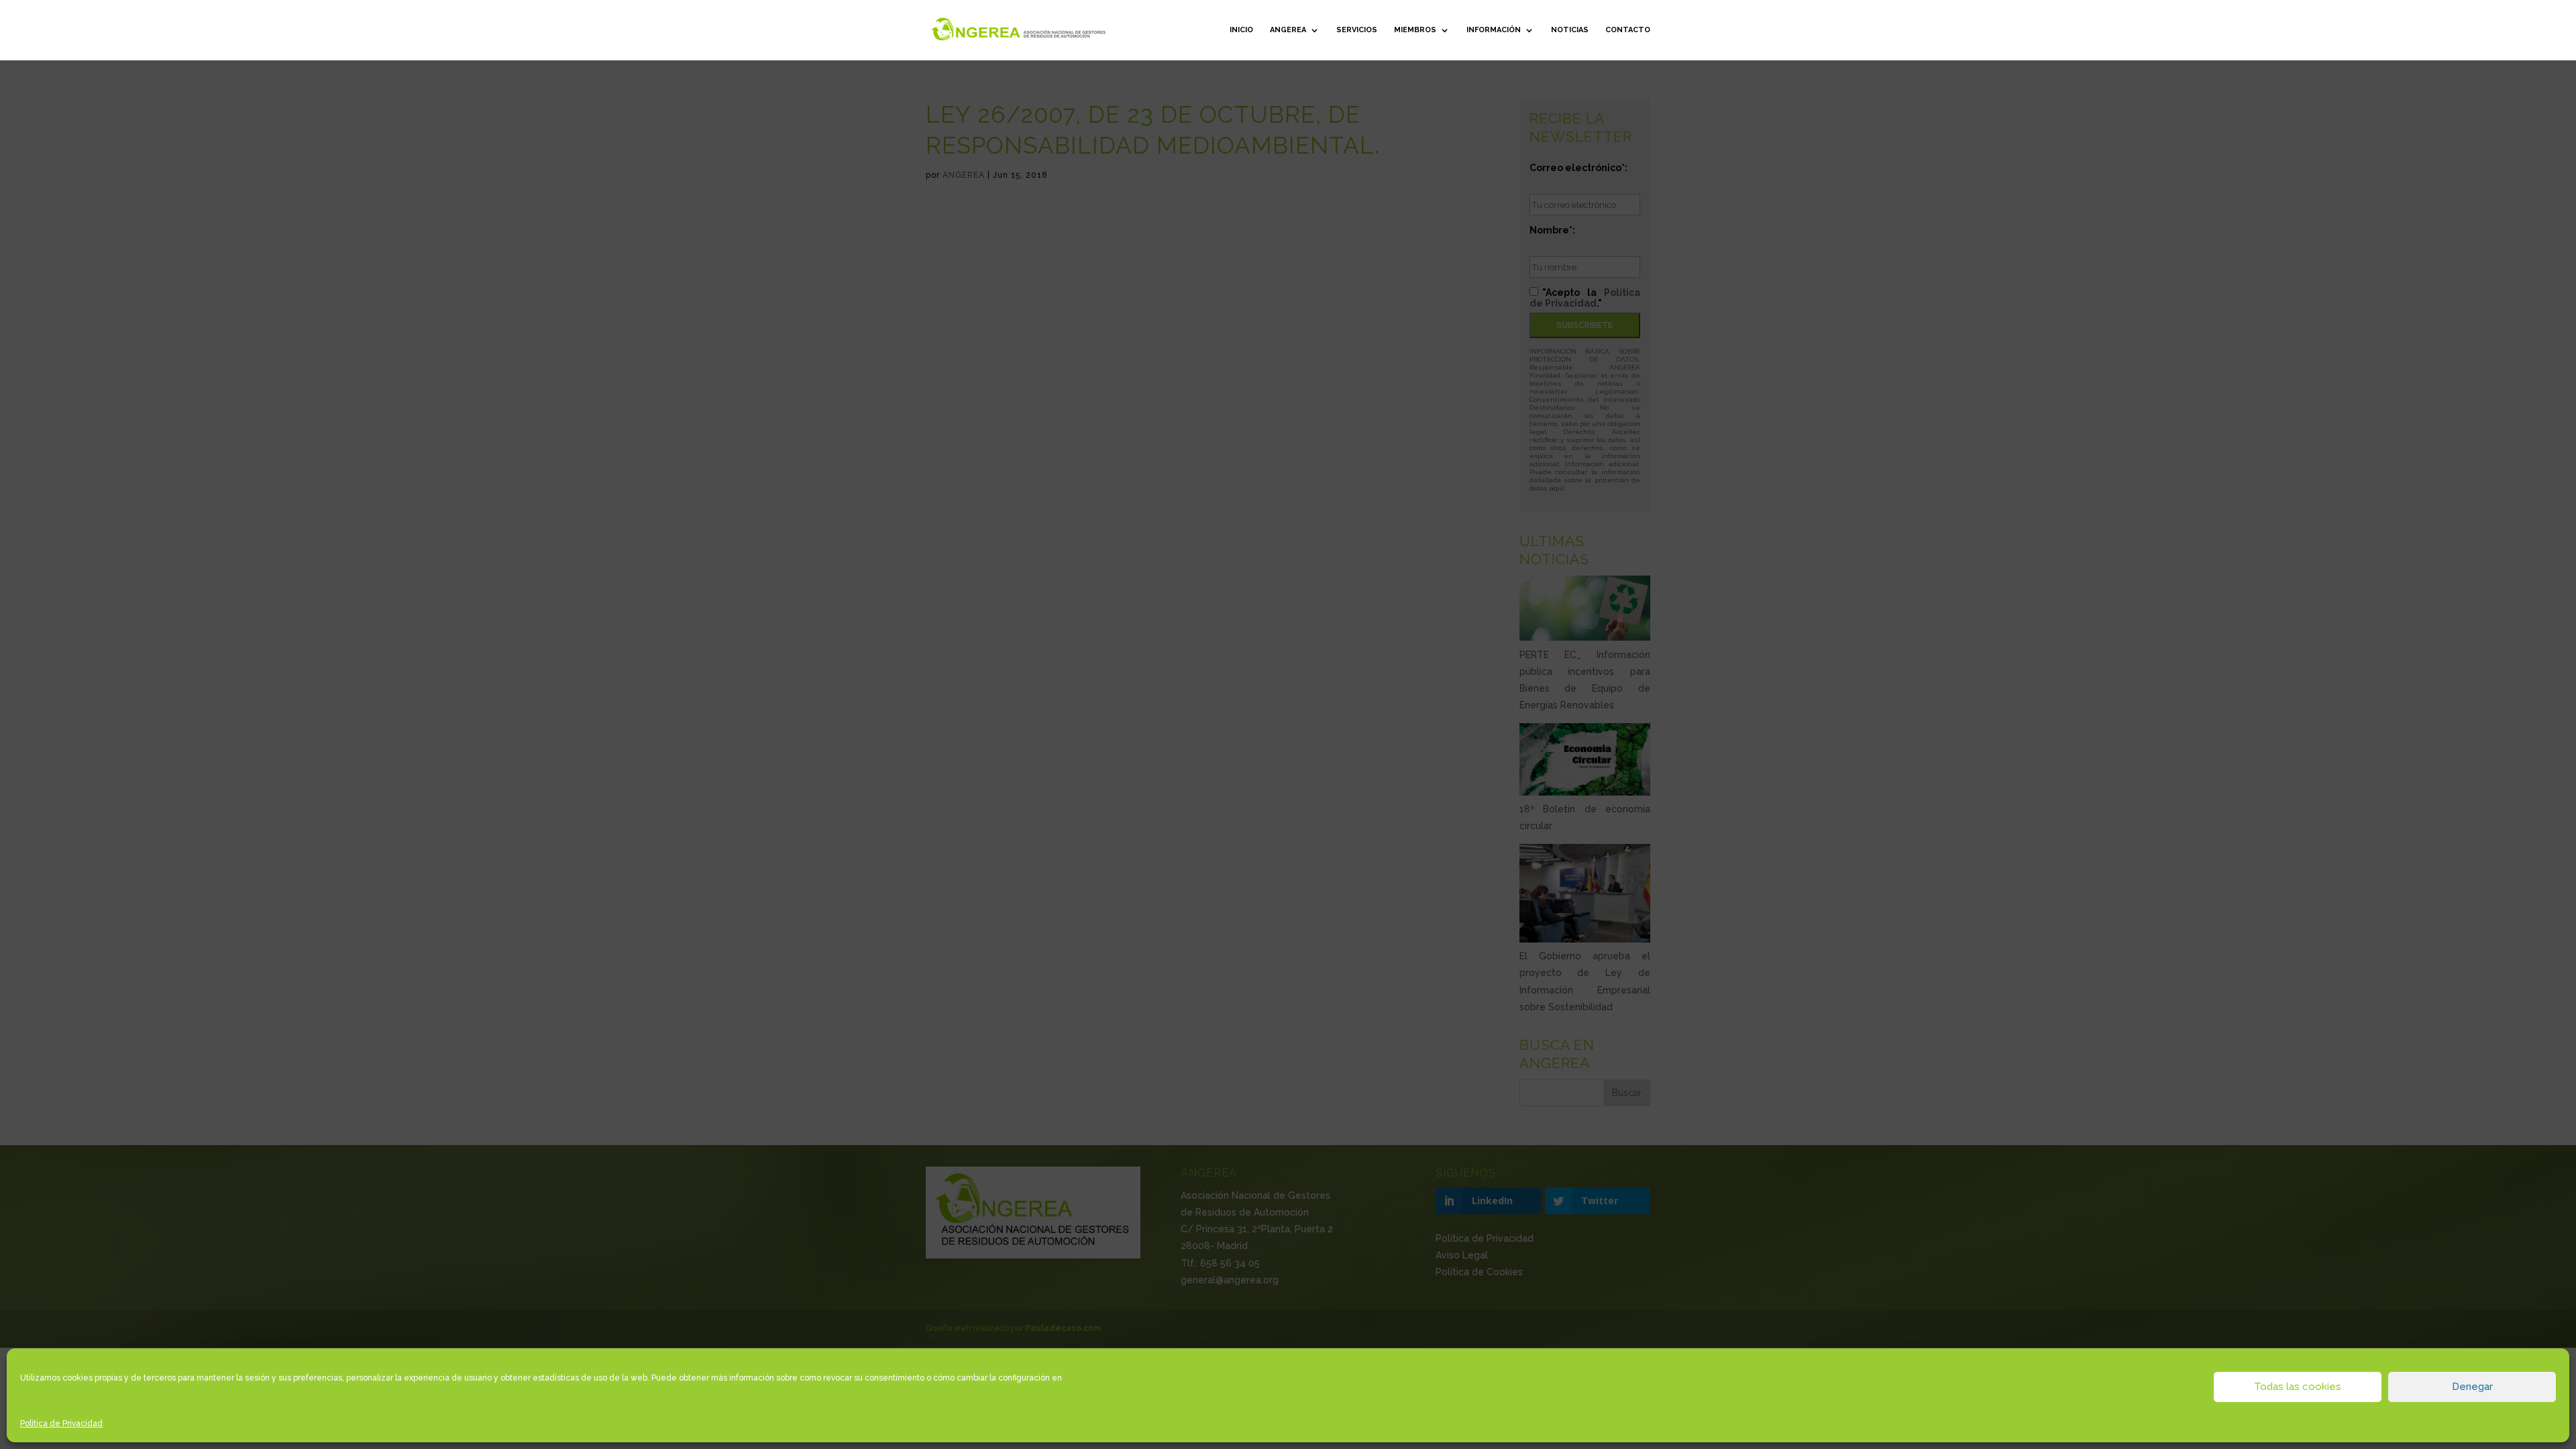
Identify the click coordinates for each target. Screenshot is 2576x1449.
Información (1494, 30)
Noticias (1570, 30)
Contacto (1628, 30)
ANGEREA (1288, 30)
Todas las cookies (2298, 1387)
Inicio (1241, 30)
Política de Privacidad (61, 1424)
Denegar (2472, 1387)
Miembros (1415, 30)
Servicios (1357, 30)
